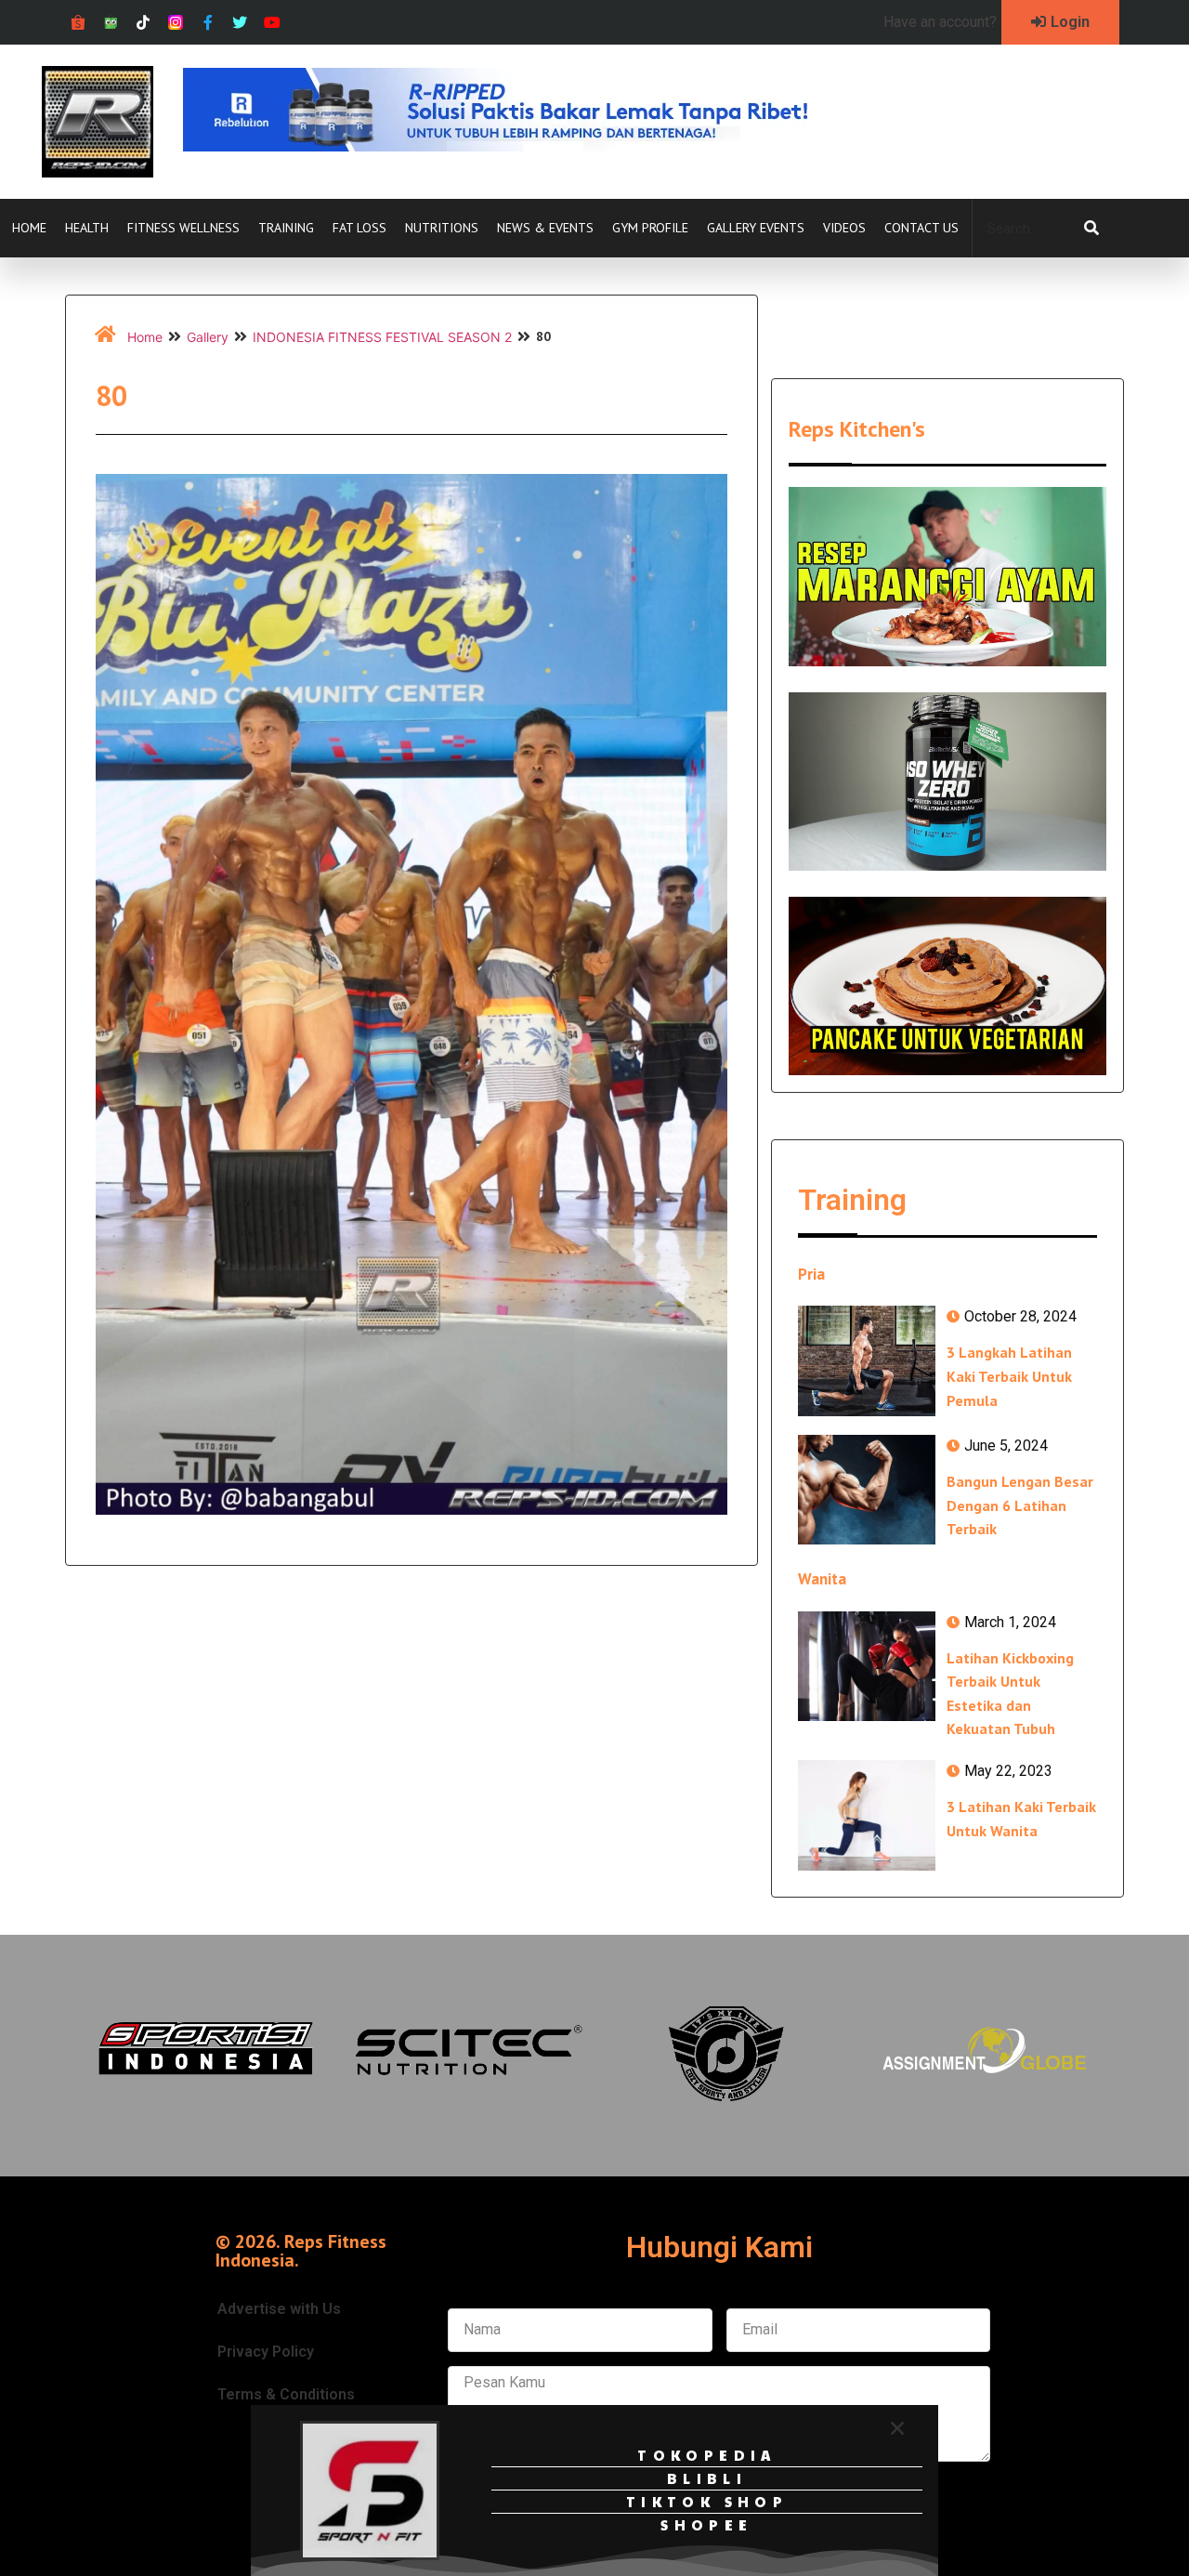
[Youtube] (273, 23)
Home (29, 228)
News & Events (545, 228)
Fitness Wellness (183, 228)
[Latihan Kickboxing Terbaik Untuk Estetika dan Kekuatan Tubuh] (867, 1666)
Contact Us (921, 228)
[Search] (1091, 229)
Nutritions (442, 228)
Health (87, 228)
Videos (844, 228)
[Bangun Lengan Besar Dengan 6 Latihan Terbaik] (867, 1490)
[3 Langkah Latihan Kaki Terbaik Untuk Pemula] (867, 1360)
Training (286, 228)
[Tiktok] (144, 23)
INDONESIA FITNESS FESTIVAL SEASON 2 (382, 337)
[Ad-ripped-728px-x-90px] (521, 146)
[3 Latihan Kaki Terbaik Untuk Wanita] (867, 1815)
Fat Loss (359, 228)
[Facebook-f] (208, 23)
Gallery (208, 337)
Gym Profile (650, 228)
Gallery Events (756, 228)
